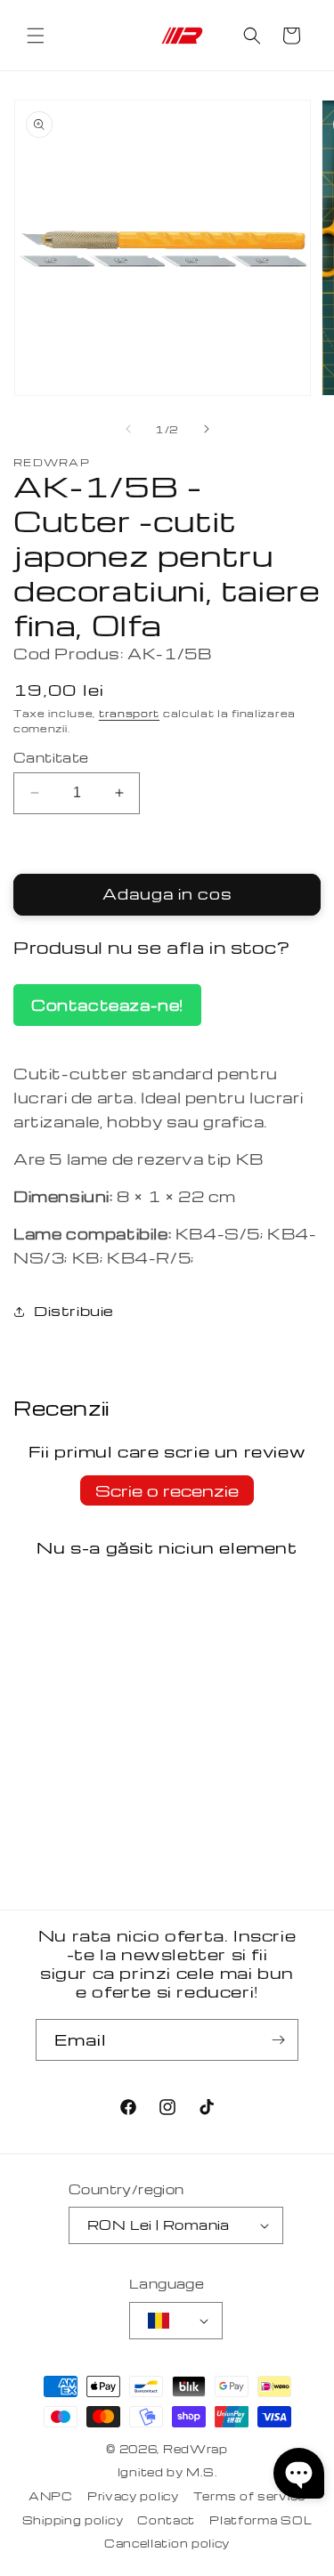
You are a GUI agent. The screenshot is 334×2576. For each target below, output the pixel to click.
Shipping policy (73, 2520)
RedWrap (196, 2449)
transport (129, 713)
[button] (36, 36)
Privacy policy (133, 2496)
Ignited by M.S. (167, 2472)
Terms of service (249, 2496)
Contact (166, 2520)
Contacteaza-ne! (107, 1005)
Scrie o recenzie (167, 1490)
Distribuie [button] (74, 1311)
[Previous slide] (128, 429)
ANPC (51, 2496)
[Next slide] (207, 429)
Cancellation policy (167, 2543)
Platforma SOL (261, 2520)
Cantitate (51, 757)
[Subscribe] (278, 2040)
